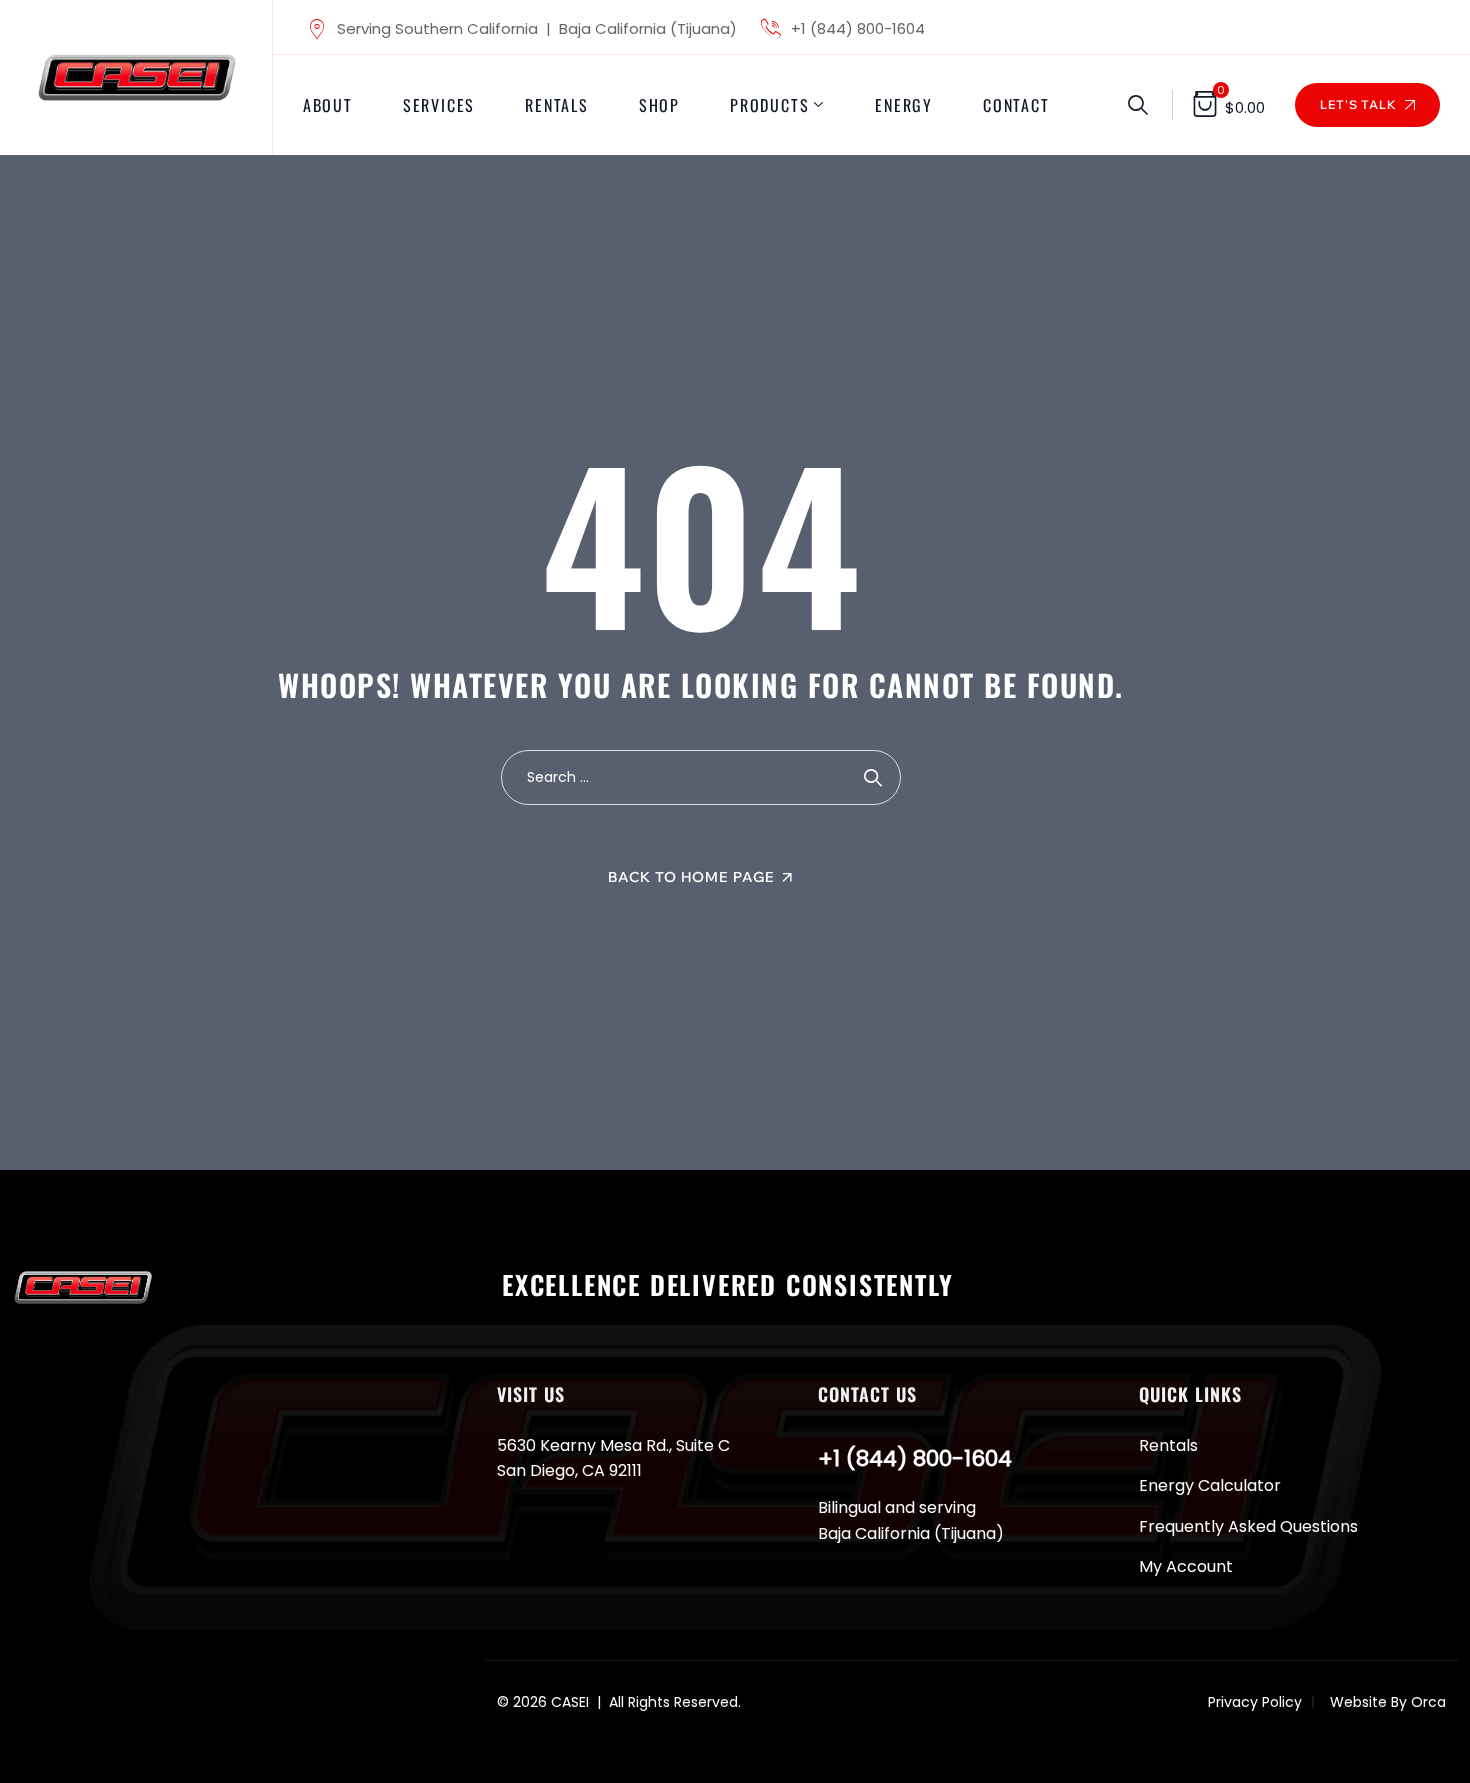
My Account (1186, 1566)
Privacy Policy (1255, 1702)
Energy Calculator (1210, 1485)
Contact (1016, 105)
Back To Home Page (691, 877)
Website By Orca (1388, 1702)
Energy (904, 105)
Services (439, 105)
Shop (659, 105)
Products (769, 105)
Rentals (557, 105)
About (328, 105)
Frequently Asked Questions (1248, 1526)
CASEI (570, 1702)
